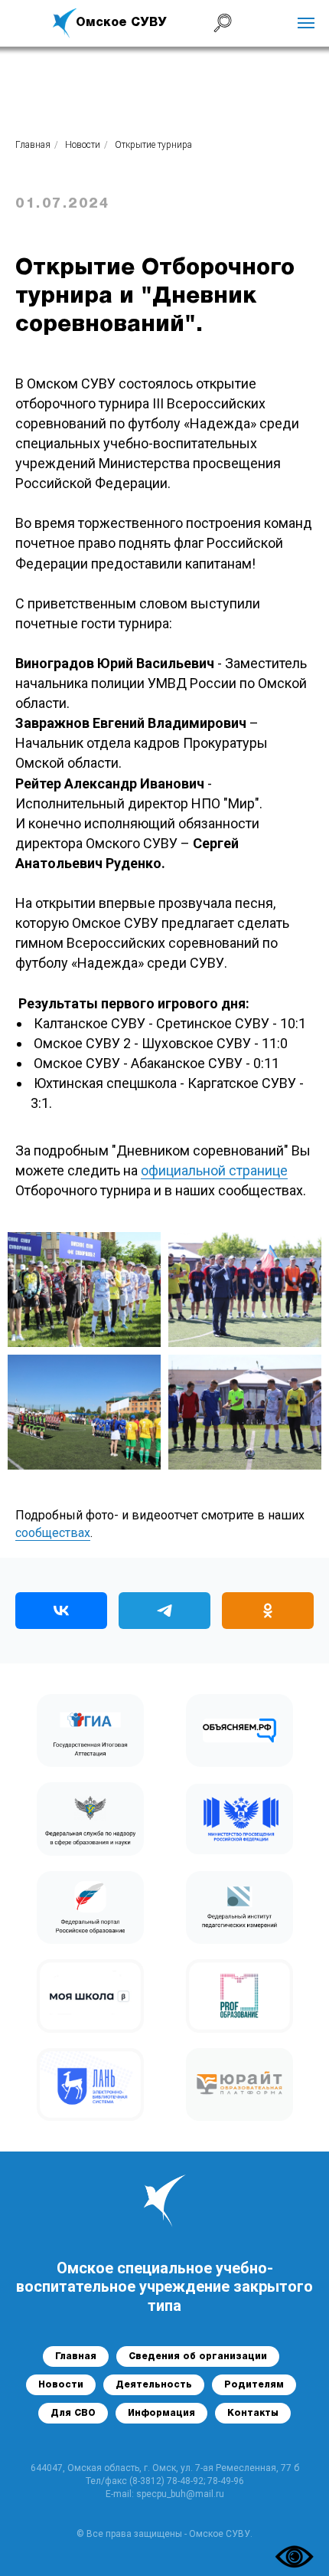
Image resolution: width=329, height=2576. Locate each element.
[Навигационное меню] (306, 23)
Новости (83, 145)
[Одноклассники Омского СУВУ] (268, 1611)
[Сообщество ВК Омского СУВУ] (61, 1611)
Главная (33, 145)
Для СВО (73, 2413)
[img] (65, 23)
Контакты (253, 2413)
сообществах (53, 1533)
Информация (161, 2413)
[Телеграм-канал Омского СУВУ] (164, 1611)
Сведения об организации (198, 2356)
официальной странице (214, 1170)
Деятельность (154, 2385)
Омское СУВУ (121, 23)
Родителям (254, 2385)
